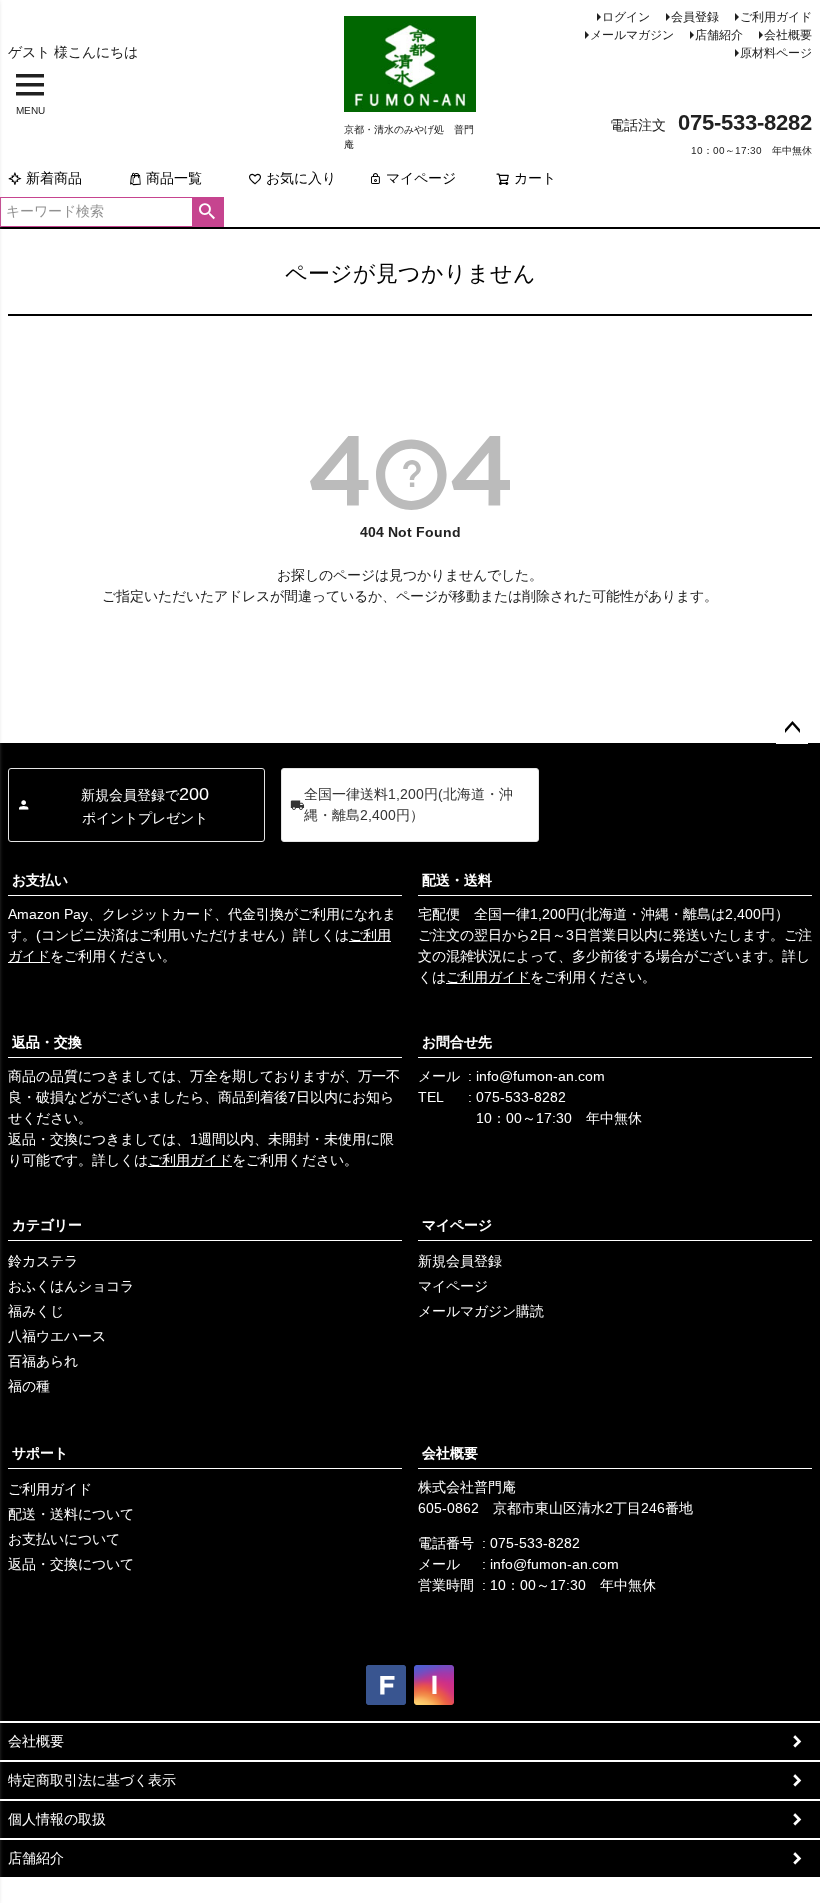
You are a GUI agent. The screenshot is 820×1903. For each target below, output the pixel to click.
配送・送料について (71, 1514)
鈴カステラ (43, 1261)
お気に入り (301, 178)
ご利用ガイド (776, 17)
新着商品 (54, 178)
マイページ (421, 178)
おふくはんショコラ (71, 1286)
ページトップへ (792, 728)
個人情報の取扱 (57, 1819)
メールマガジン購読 (481, 1311)
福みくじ (36, 1311)
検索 (207, 212)
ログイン (626, 17)
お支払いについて (64, 1539)
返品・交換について (71, 1564)
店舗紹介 (719, 35)
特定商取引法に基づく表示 (92, 1780)
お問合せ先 (457, 1042)
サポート (40, 1453)
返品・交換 (47, 1042)
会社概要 (788, 35)
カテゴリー (47, 1225)
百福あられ (43, 1361)
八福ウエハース (57, 1336)
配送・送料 (457, 880)
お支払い (40, 880)
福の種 (29, 1386)
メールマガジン (632, 35)
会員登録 (695, 17)
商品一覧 (174, 178)
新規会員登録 (460, 1261)
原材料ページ (776, 53)
